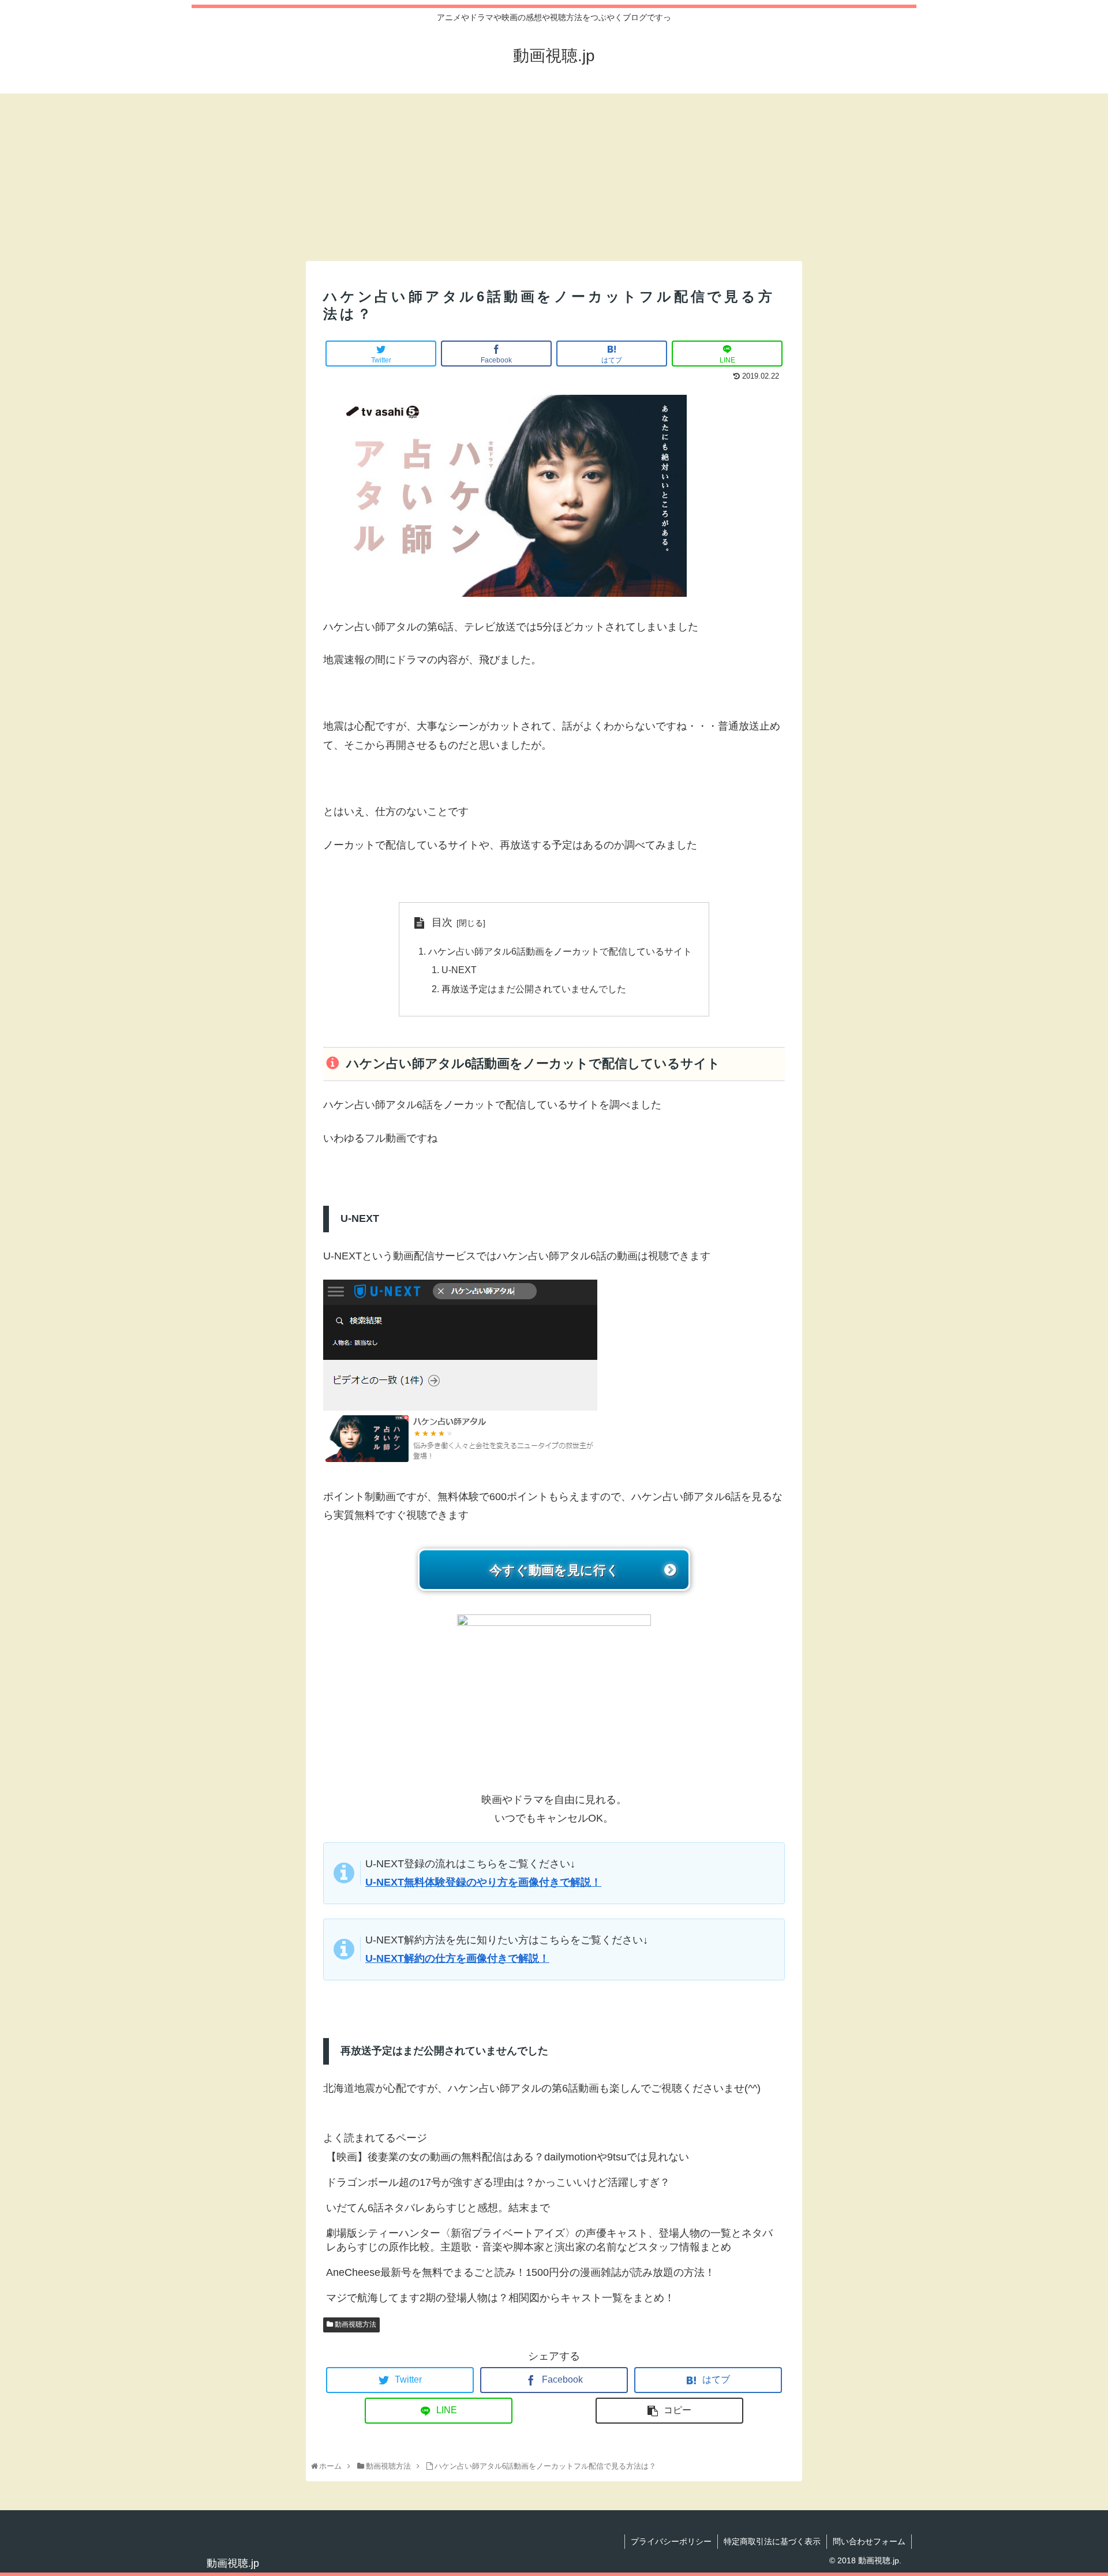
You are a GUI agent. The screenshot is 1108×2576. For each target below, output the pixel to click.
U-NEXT (459, 970)
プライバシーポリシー (671, 2541)
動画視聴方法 (355, 2324)
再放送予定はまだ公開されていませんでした (534, 989)
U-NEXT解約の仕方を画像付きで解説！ (457, 1958)
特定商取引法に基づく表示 (772, 2541)
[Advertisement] (554, 174)
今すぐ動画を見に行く (554, 1570)
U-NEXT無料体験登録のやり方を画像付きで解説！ (483, 1882)
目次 (442, 922)
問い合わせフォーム (869, 2541)
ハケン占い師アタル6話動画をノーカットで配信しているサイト (560, 951)
